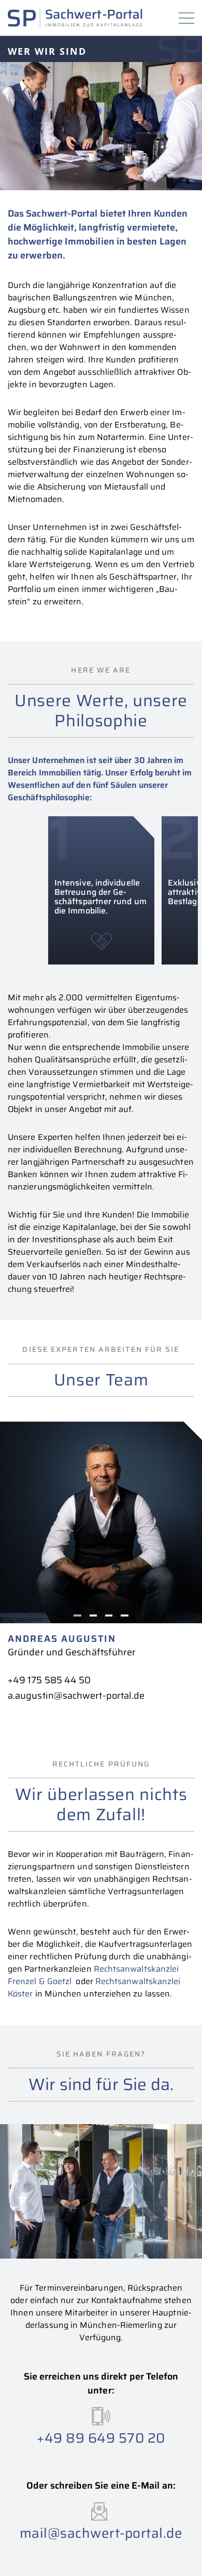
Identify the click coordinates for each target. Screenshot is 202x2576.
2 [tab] (93, 1615)
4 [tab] (124, 1615)
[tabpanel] (101, 1562)
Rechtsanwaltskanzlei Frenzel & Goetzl (93, 1975)
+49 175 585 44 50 (49, 1680)
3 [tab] (109, 1615)
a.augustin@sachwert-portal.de (76, 1696)
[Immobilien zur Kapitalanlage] (75, 18)
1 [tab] (77, 1615)
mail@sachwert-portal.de (101, 2533)
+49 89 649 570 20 (101, 2437)
